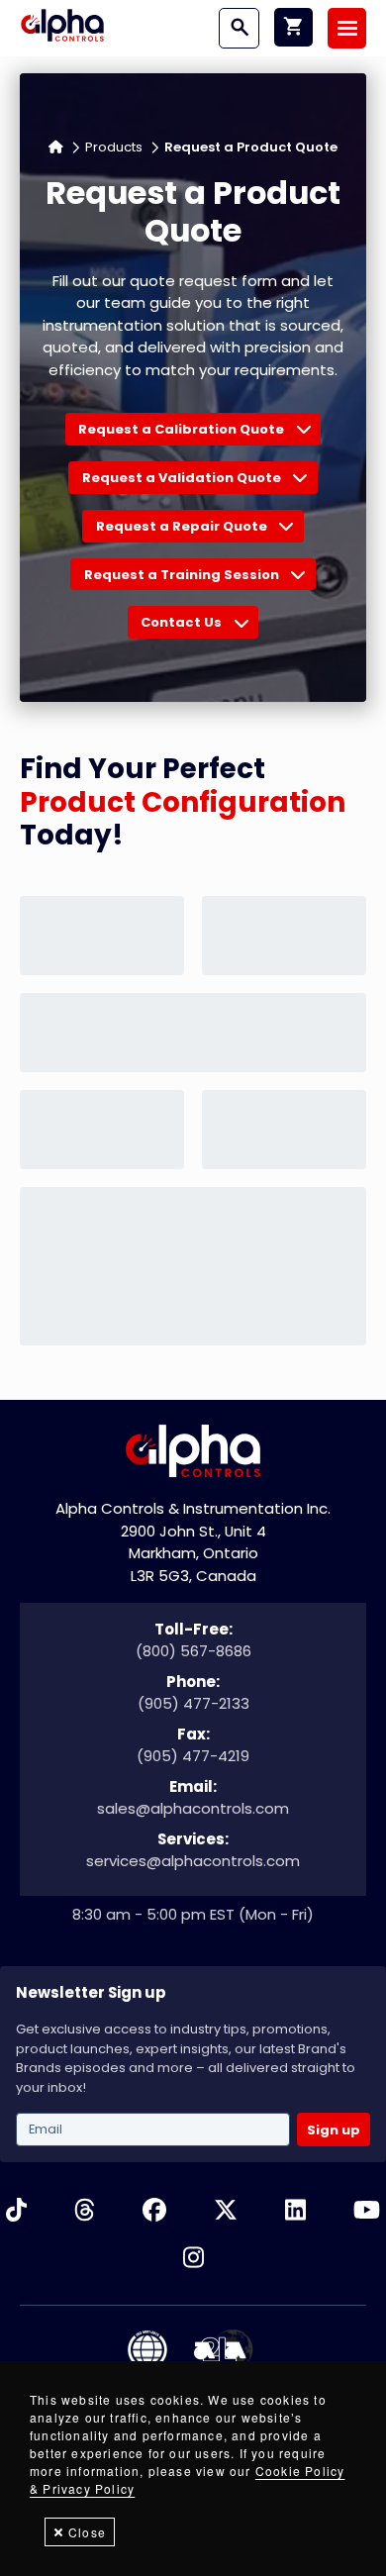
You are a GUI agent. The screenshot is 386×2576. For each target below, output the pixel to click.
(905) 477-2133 (193, 1703)
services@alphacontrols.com (193, 1861)
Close (87, 2532)
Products (114, 147)
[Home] (62, 28)
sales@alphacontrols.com (193, 1808)
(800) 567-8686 (193, 1651)
